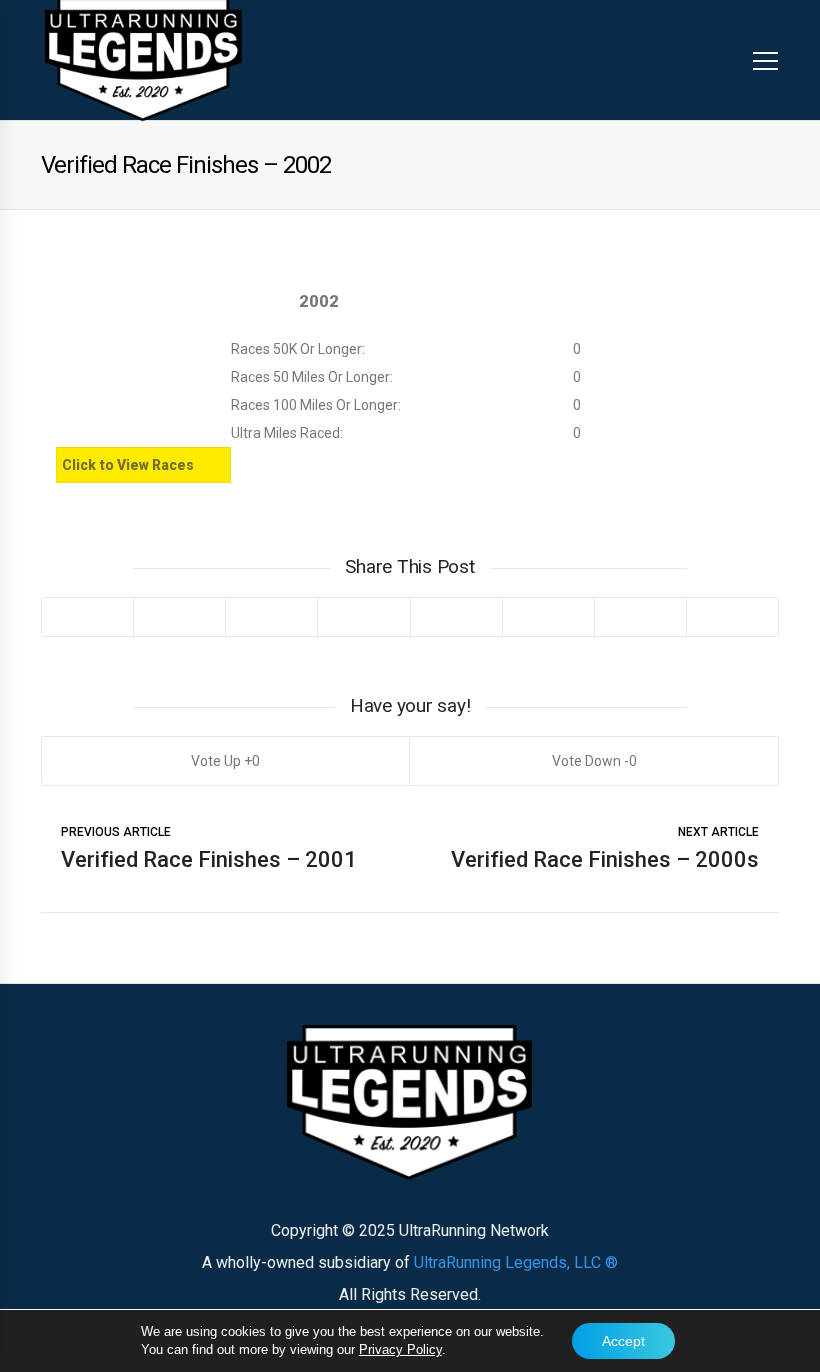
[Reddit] (456, 617)
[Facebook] (179, 617)
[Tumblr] (548, 617)
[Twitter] (87, 617)
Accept (623, 1341)
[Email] (640, 617)
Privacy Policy (400, 1349)
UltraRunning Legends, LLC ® (516, 1262)
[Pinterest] (271, 617)
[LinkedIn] (363, 617)
